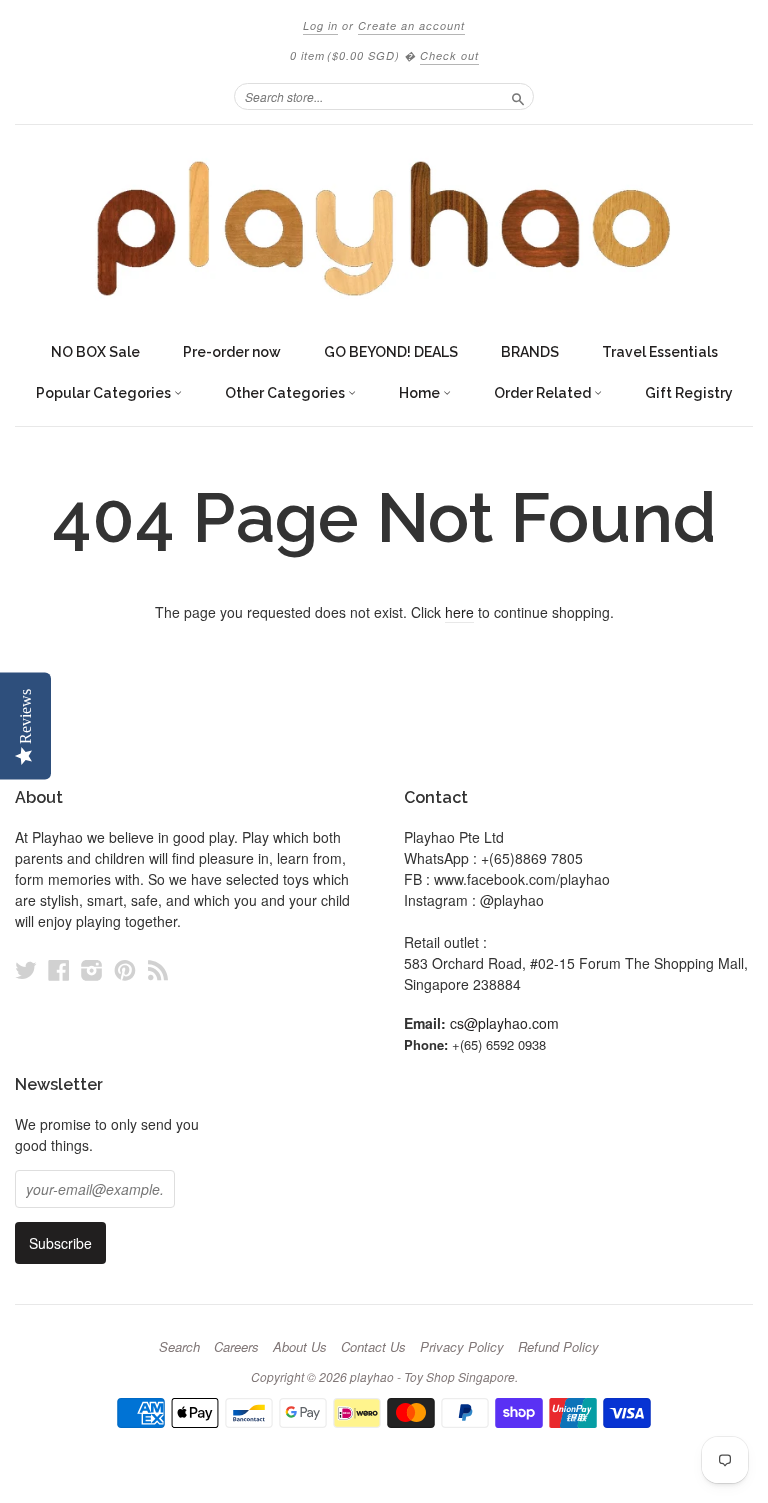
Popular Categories (105, 393)
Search (179, 1347)
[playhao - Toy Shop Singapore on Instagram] (92, 969)
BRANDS (530, 352)
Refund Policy (558, 1347)
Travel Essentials (660, 352)
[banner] (384, 228)
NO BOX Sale (95, 352)
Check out (449, 55)
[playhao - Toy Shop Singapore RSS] (158, 969)
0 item (345, 55)
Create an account (411, 25)
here (459, 612)
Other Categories (286, 393)
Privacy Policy (462, 1347)
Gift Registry (689, 393)
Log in (320, 25)
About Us (300, 1347)
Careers (236, 1347)
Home (421, 393)
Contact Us (373, 1347)
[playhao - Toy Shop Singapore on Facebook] (59, 969)
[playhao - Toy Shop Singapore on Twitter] (26, 969)
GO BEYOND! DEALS (391, 352)
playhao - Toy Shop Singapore (432, 1376)
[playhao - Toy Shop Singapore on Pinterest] (125, 969)
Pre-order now (232, 352)
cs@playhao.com (504, 1023)
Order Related (544, 393)
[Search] (518, 96)
